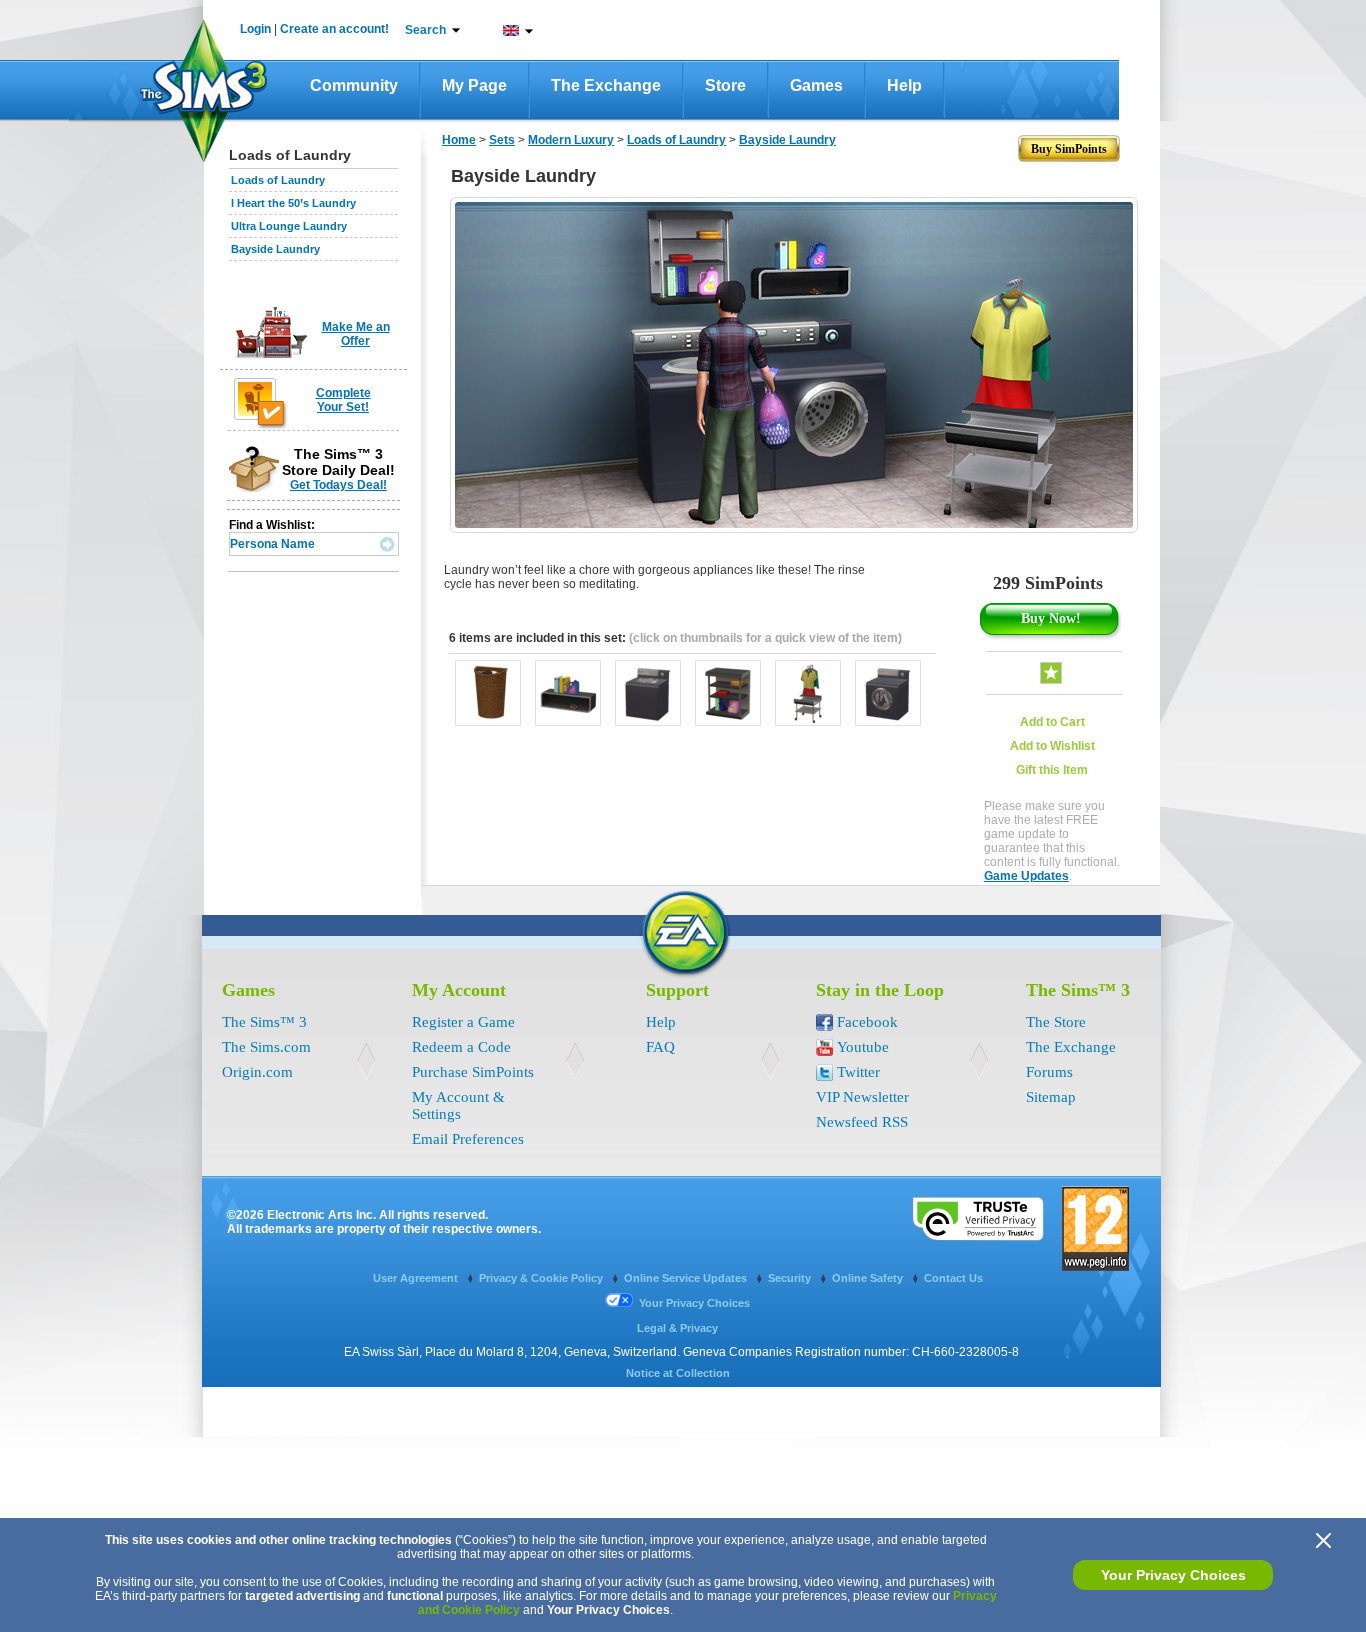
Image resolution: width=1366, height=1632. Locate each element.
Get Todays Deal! (338, 485)
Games (816, 85)
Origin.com (257, 1072)
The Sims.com (266, 1047)
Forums (1049, 1072)
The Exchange (606, 85)
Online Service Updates (687, 1278)
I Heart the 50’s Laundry (293, 203)
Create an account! (334, 29)
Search (425, 30)
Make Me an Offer (356, 334)
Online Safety (869, 1278)
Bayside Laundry (275, 249)
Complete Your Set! (343, 400)
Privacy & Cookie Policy (542, 1278)
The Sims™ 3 (264, 1022)
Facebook (867, 1022)
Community (354, 85)
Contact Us (953, 1278)
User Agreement (417, 1278)
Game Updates (1026, 876)
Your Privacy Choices (1173, 1575)
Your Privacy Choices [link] (694, 1303)
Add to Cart (1052, 722)
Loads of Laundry (278, 180)
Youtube (863, 1047)
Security (791, 1278)
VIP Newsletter (862, 1097)
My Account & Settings (458, 1105)
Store (725, 85)
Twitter (858, 1072)
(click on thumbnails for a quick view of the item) (765, 638)
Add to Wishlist (1052, 746)
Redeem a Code (461, 1047)
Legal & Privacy (677, 1328)
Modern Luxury (571, 140)
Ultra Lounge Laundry (289, 226)
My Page (474, 85)
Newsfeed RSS (862, 1122)
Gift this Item (1052, 770)
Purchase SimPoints (473, 1072)
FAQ (660, 1047)
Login (255, 29)
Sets (502, 140)
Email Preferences (468, 1139)
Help (904, 85)
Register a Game (463, 1022)
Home (459, 140)
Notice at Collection (678, 1373)
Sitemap (1051, 1097)
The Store (1056, 1022)
